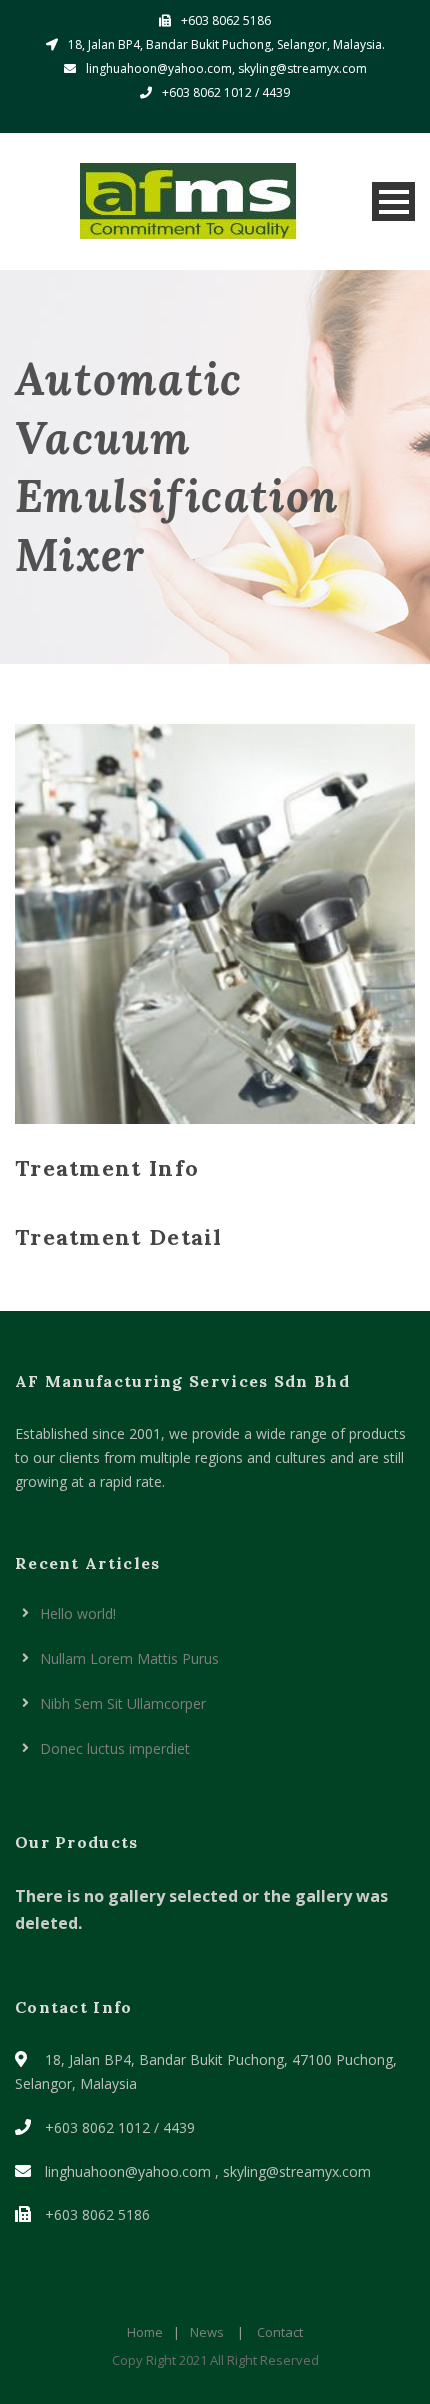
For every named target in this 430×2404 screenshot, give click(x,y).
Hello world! (78, 1613)
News (207, 2332)
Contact (280, 2332)
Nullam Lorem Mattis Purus (129, 1658)
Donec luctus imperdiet (115, 1748)
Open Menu (393, 201)
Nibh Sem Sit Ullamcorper (123, 1703)
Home (145, 2332)
